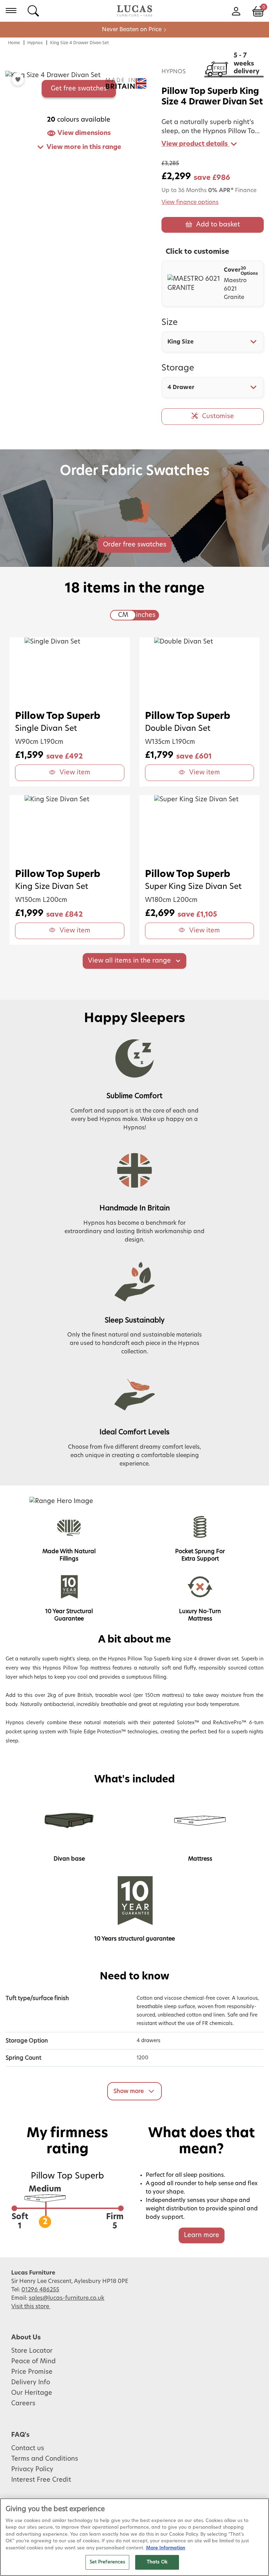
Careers (23, 2404)
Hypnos (35, 43)
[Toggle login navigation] (236, 11)
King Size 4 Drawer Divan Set (80, 43)
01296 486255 (40, 2290)
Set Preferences (108, 2562)
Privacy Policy (32, 2469)
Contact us (28, 2448)
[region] (134, 2537)
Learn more (202, 2235)
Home (14, 43)
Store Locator (32, 2351)
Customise (218, 416)
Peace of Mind (33, 2361)
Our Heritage (32, 2393)
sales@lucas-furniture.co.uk (67, 2298)
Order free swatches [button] (135, 545)
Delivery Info (31, 2383)
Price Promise (32, 2372)
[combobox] (213, 342)
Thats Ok (157, 2562)
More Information (166, 2548)
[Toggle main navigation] (11, 11)
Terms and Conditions (45, 2459)
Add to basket (218, 225)
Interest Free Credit (41, 2480)
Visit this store (31, 2306)
